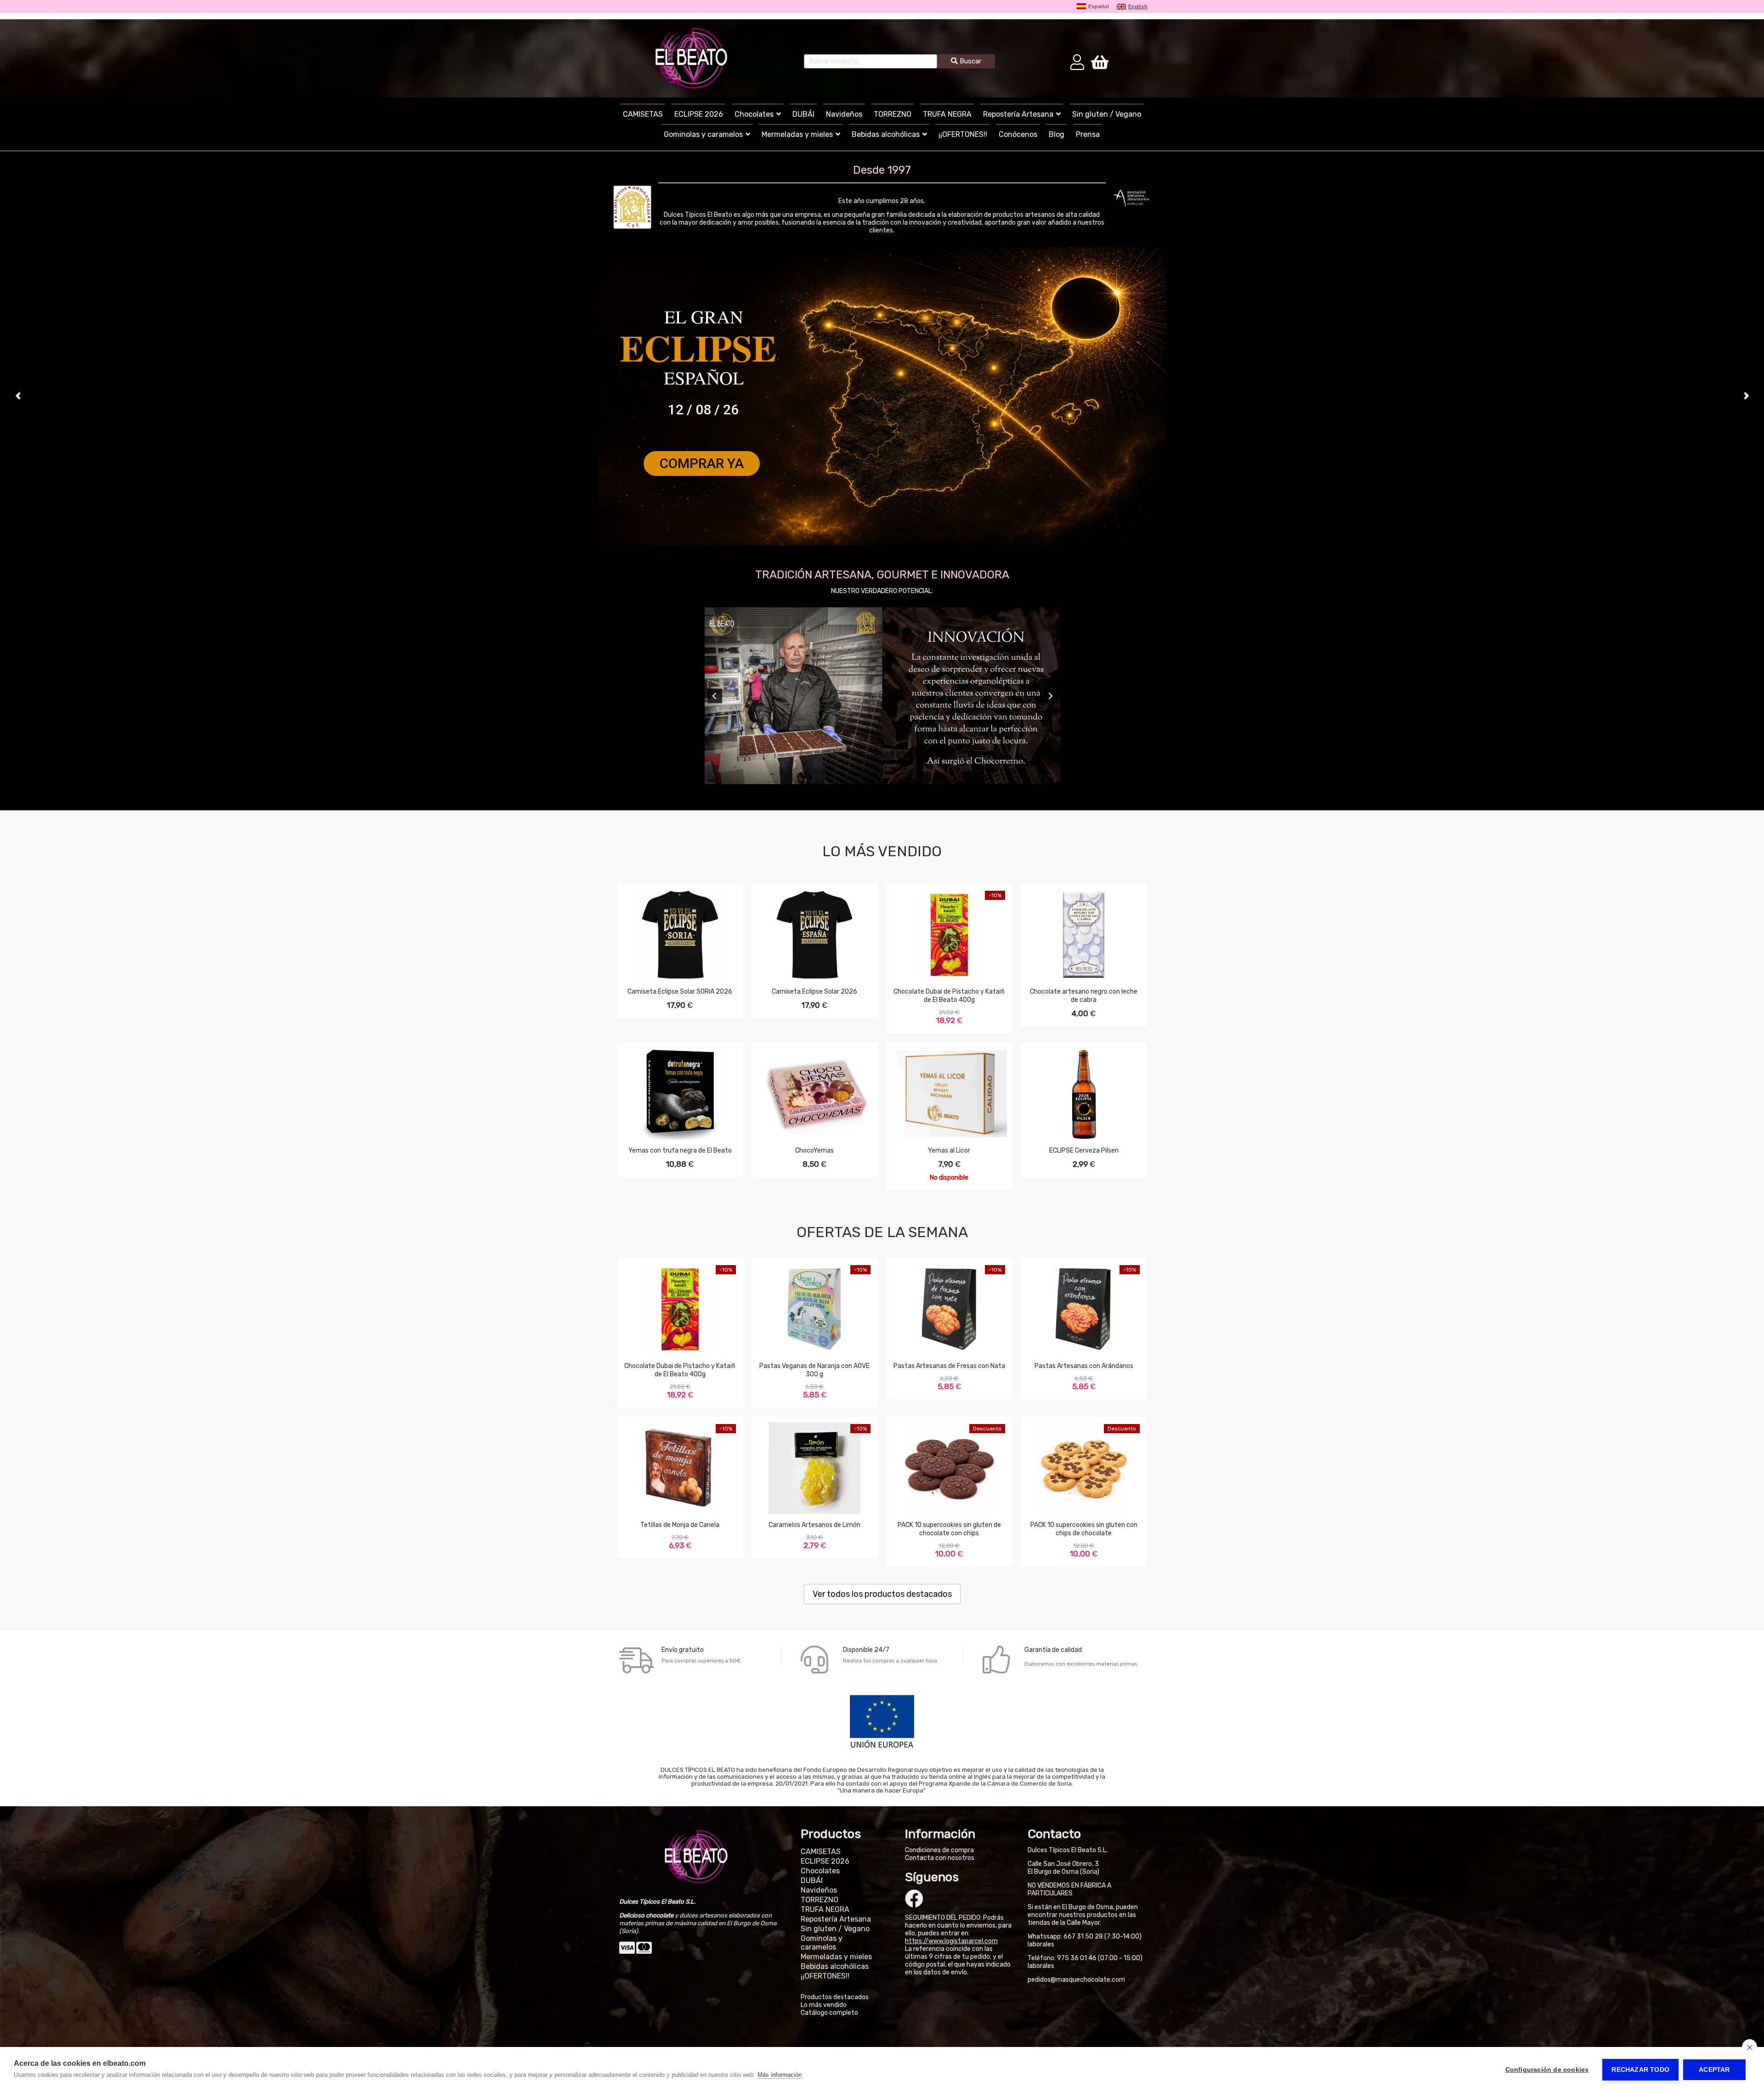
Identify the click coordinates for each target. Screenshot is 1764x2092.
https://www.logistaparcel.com (951, 1941)
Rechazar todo (1640, 2070)
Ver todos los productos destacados (882, 1594)
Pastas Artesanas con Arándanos (1084, 1366)
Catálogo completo (829, 2013)
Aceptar (1714, 2070)
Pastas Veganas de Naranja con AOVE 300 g (814, 1370)
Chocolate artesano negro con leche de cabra (1084, 996)
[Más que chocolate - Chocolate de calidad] (691, 58)
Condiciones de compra (939, 1850)
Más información (780, 2075)
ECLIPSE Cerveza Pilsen (1084, 1151)
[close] (1750, 2047)
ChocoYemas (814, 1151)
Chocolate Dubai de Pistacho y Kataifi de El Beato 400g (949, 996)
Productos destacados (835, 1997)
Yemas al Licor (949, 1151)
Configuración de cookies (1547, 2070)
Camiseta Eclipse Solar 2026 (814, 992)
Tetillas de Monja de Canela (680, 1525)
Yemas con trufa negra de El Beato (680, 1151)
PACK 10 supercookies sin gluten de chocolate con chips (949, 1529)
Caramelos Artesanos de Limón (814, 1525)
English (1138, 7)
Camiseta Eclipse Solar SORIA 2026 (680, 992)
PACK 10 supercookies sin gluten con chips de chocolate (1084, 1529)
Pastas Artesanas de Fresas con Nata (949, 1366)
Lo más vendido (824, 2005)
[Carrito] (1100, 62)
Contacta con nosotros (940, 1858)
